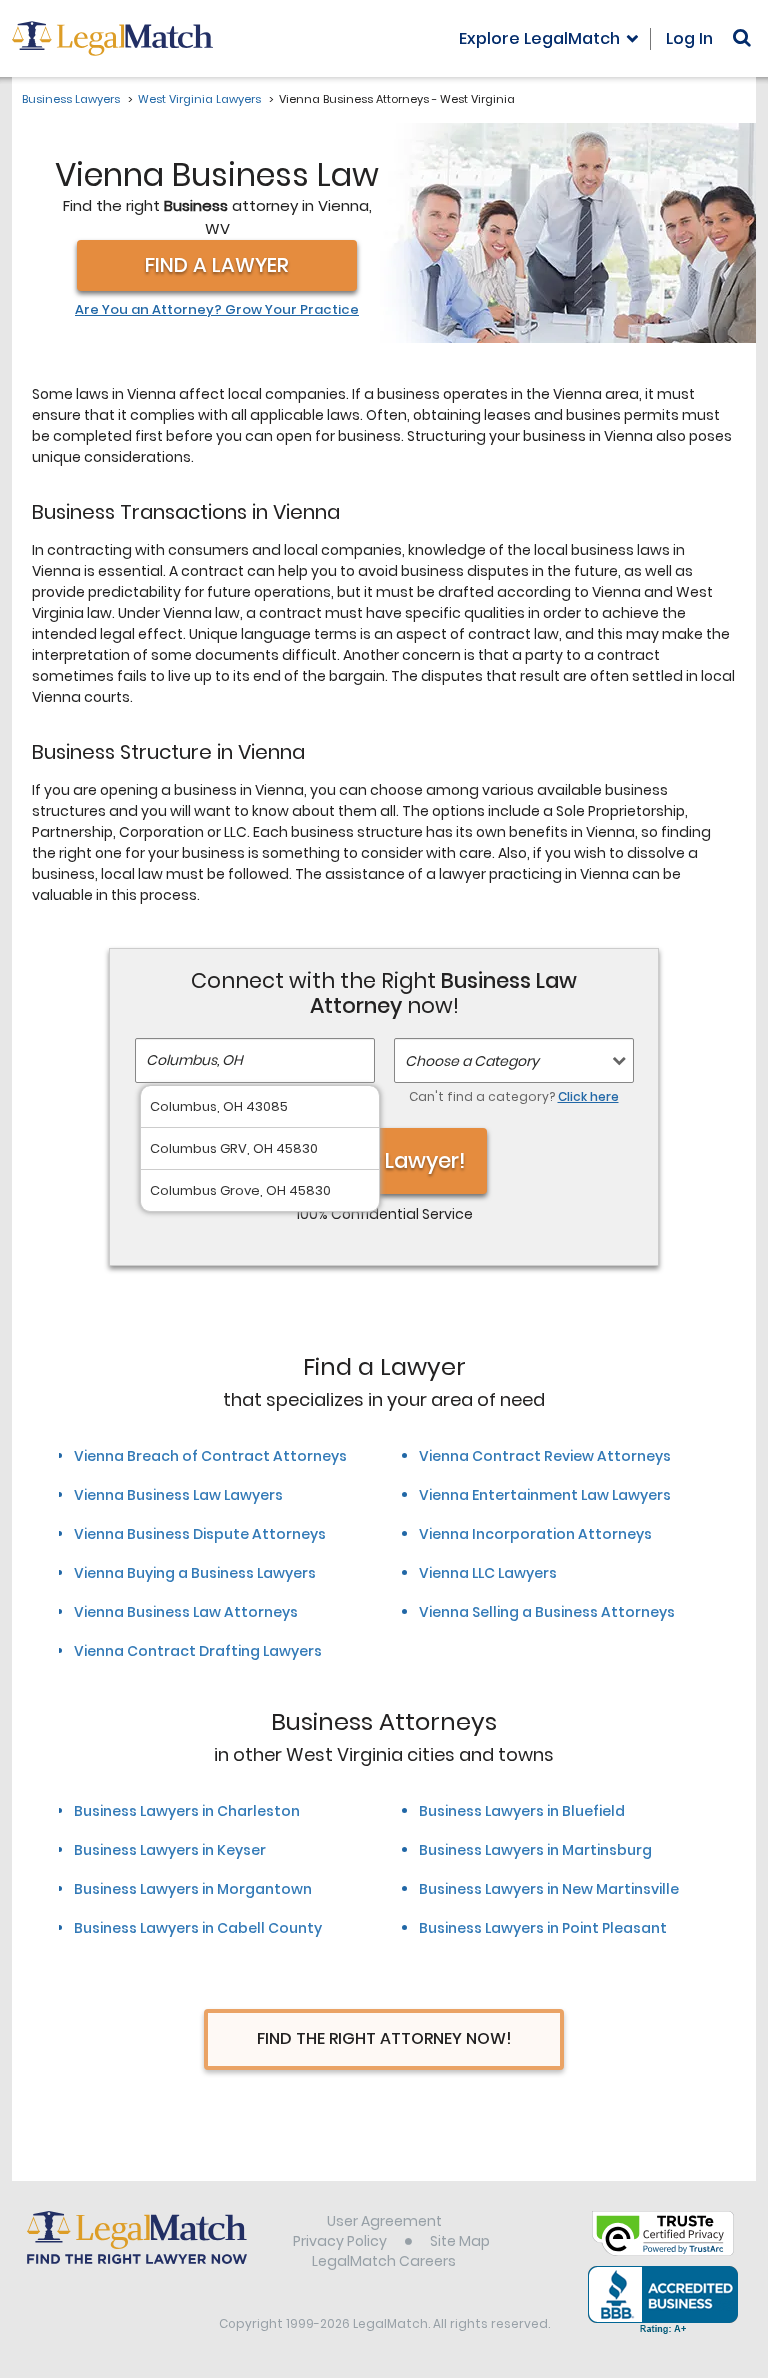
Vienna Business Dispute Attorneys (200, 1534)
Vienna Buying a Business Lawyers (195, 1573)
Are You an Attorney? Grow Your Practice (217, 310)
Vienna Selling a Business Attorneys (547, 1612)
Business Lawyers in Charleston (187, 1811)
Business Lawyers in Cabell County (198, 1928)
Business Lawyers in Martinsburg (535, 1850)
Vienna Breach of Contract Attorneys (210, 1456)
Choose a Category (472, 1061)
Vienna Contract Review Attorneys (545, 1456)
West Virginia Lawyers (199, 99)
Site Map (460, 2241)
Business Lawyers (71, 99)
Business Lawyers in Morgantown (193, 1889)
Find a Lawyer (217, 265)
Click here (588, 1096)
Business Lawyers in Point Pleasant (543, 1928)
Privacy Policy (340, 2241)
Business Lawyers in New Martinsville (549, 1889)
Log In (689, 38)
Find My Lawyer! (384, 1160)
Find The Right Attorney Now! (384, 2038)
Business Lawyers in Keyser (170, 1850)
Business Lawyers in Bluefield (522, 1811)
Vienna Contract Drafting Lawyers (198, 1651)
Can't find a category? (514, 1096)
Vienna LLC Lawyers (488, 1573)
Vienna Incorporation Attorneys (535, 1534)
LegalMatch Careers (384, 2261)
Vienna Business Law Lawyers (178, 1495)
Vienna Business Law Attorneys (186, 1612)
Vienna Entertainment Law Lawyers (545, 1495)
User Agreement (384, 2221)
